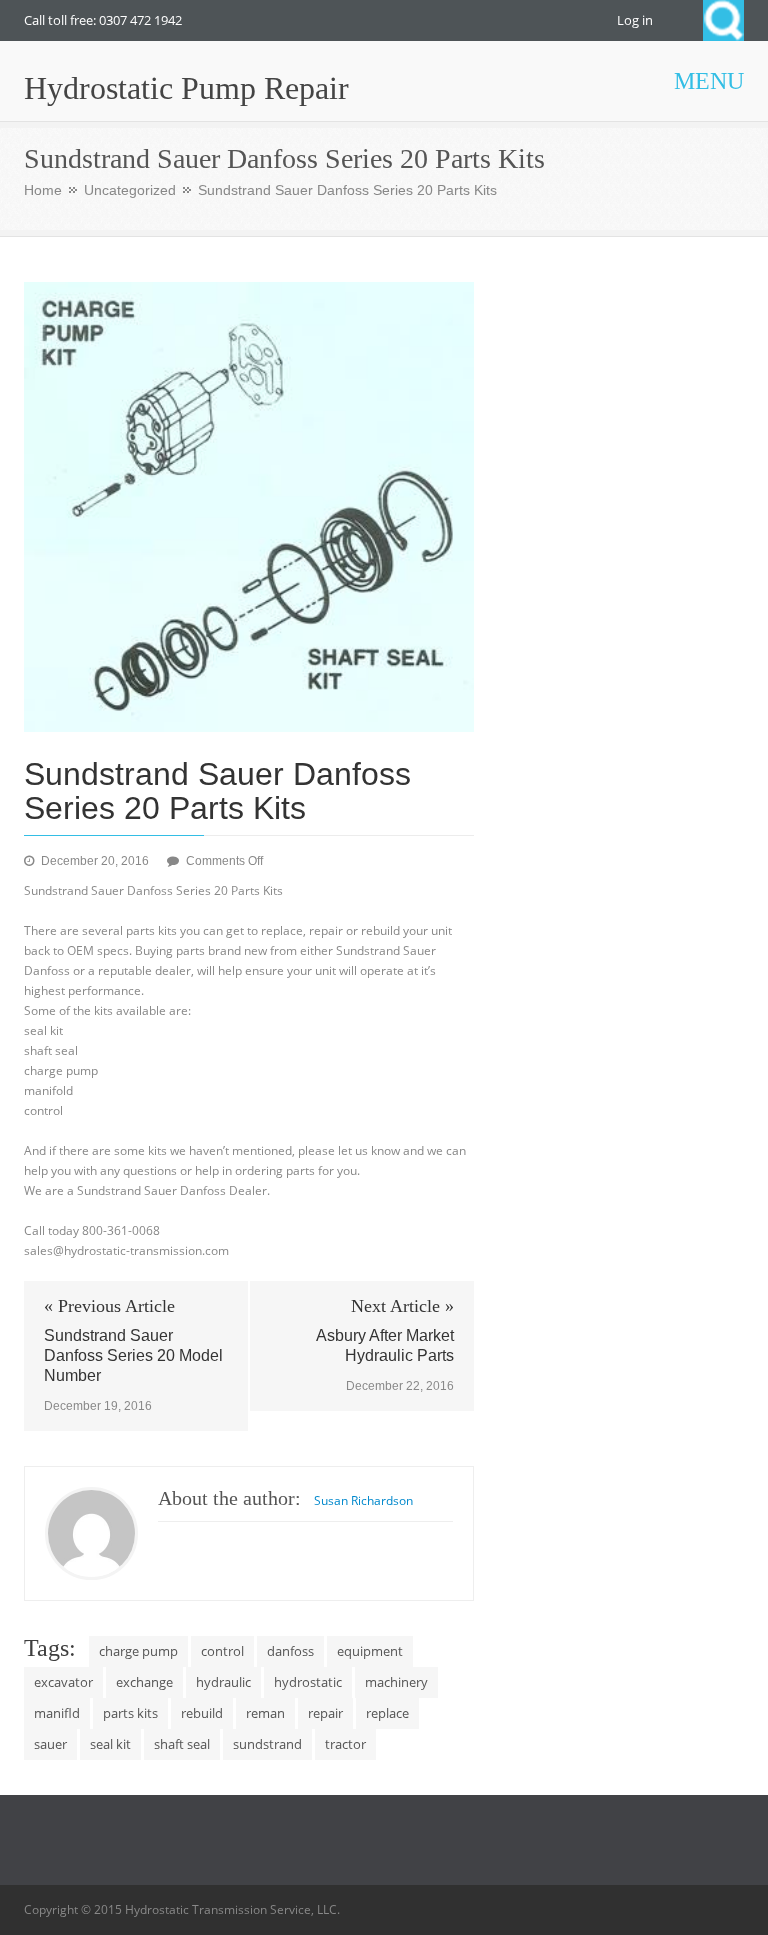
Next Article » (402, 1306)
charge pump (138, 1651)
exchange (144, 1682)
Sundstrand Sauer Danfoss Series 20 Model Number (133, 1355)
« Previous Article (109, 1306)
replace (387, 1713)
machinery (396, 1682)
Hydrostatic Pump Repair (186, 88)
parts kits (130, 1713)
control (222, 1651)
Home (43, 190)
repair (325, 1713)
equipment (370, 1651)
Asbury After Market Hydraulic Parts (385, 1345)
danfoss (290, 1651)
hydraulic (223, 1682)
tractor (345, 1744)
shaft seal (182, 1744)
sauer (50, 1744)
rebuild (202, 1713)
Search (723, 20)
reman (265, 1713)
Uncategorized (130, 190)
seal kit (110, 1744)
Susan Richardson (363, 1500)
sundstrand (267, 1744)
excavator (63, 1682)
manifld (57, 1713)
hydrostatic (308, 1682)
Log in (635, 20)
